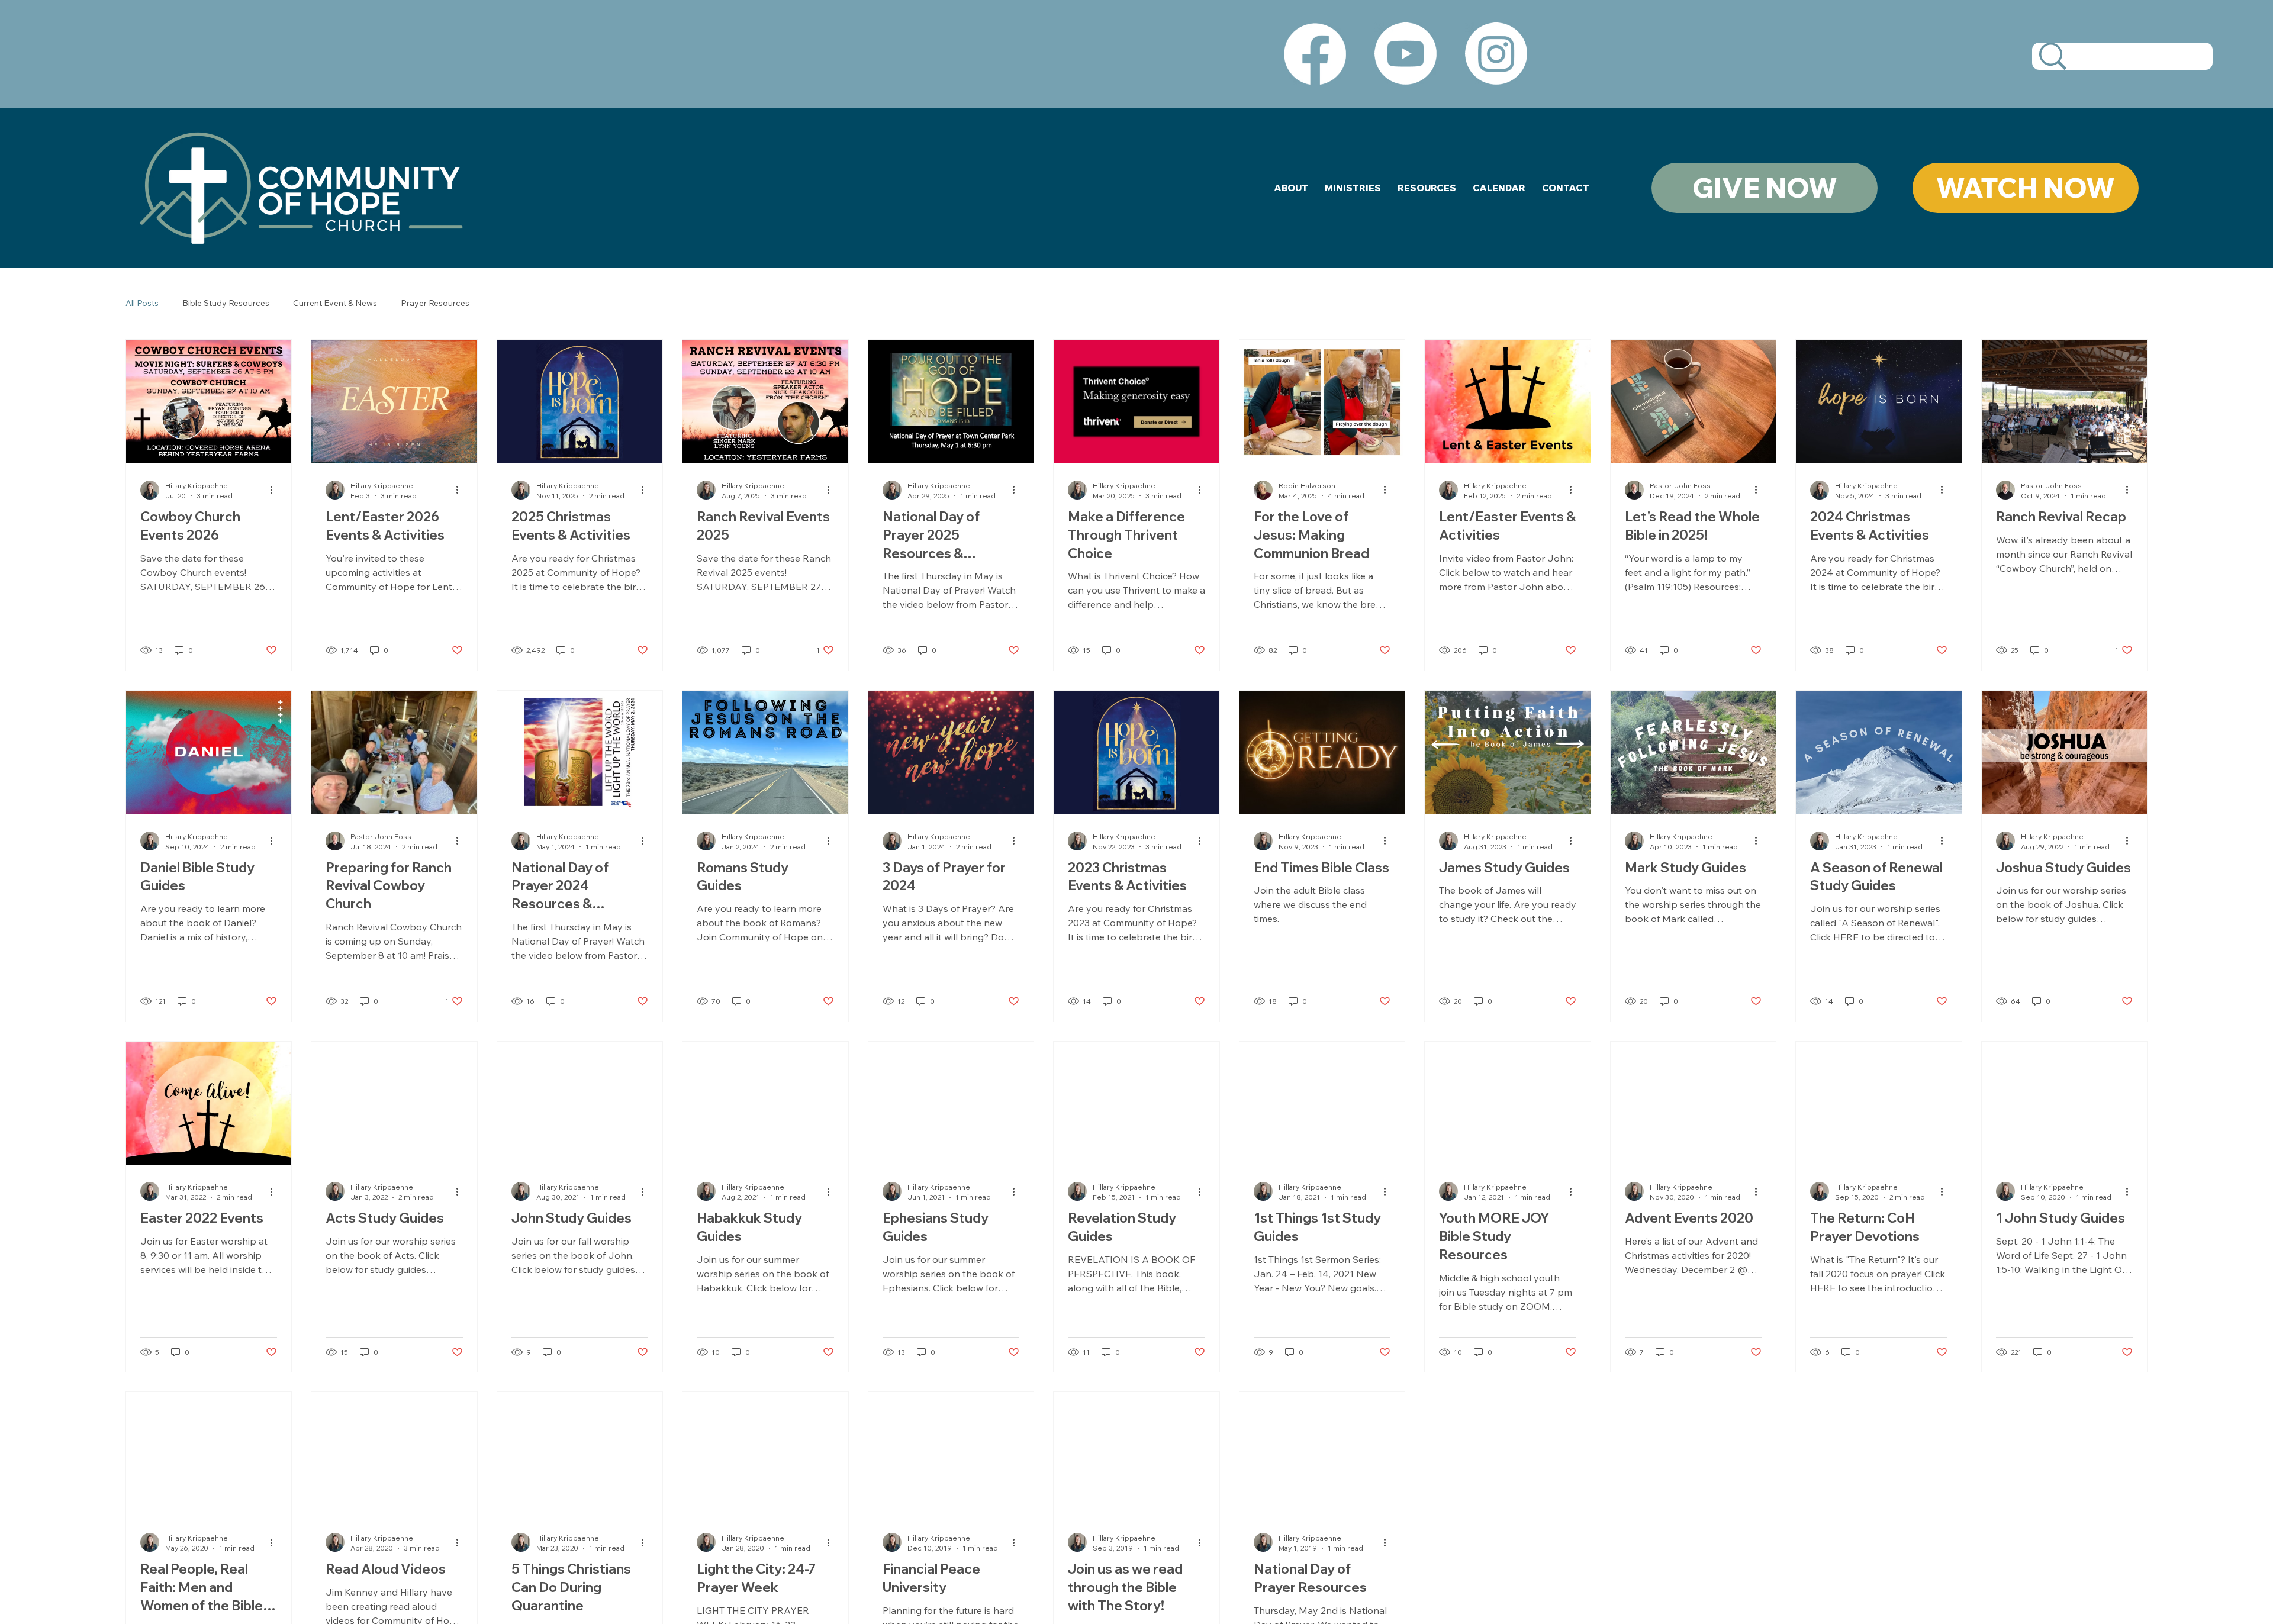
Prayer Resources (435, 303)
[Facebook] (1315, 54)
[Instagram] (1496, 54)
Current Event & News (335, 303)
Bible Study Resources (226, 303)
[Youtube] (1406, 54)
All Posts (142, 303)
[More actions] (275, 490)
